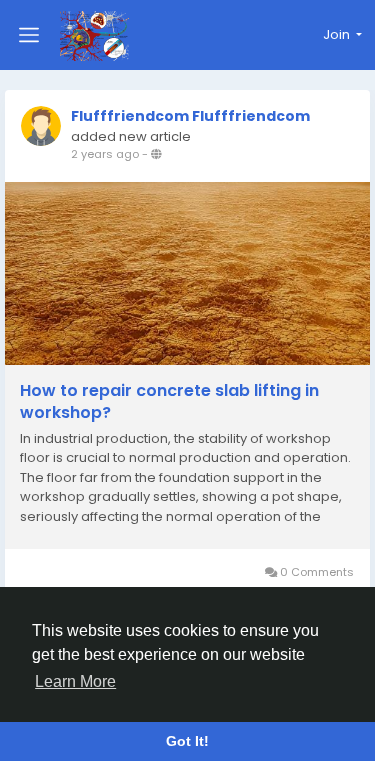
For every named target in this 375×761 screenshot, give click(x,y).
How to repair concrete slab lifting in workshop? (169, 402)
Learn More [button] (75, 681)
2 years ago (105, 154)
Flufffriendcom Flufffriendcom (190, 116)
